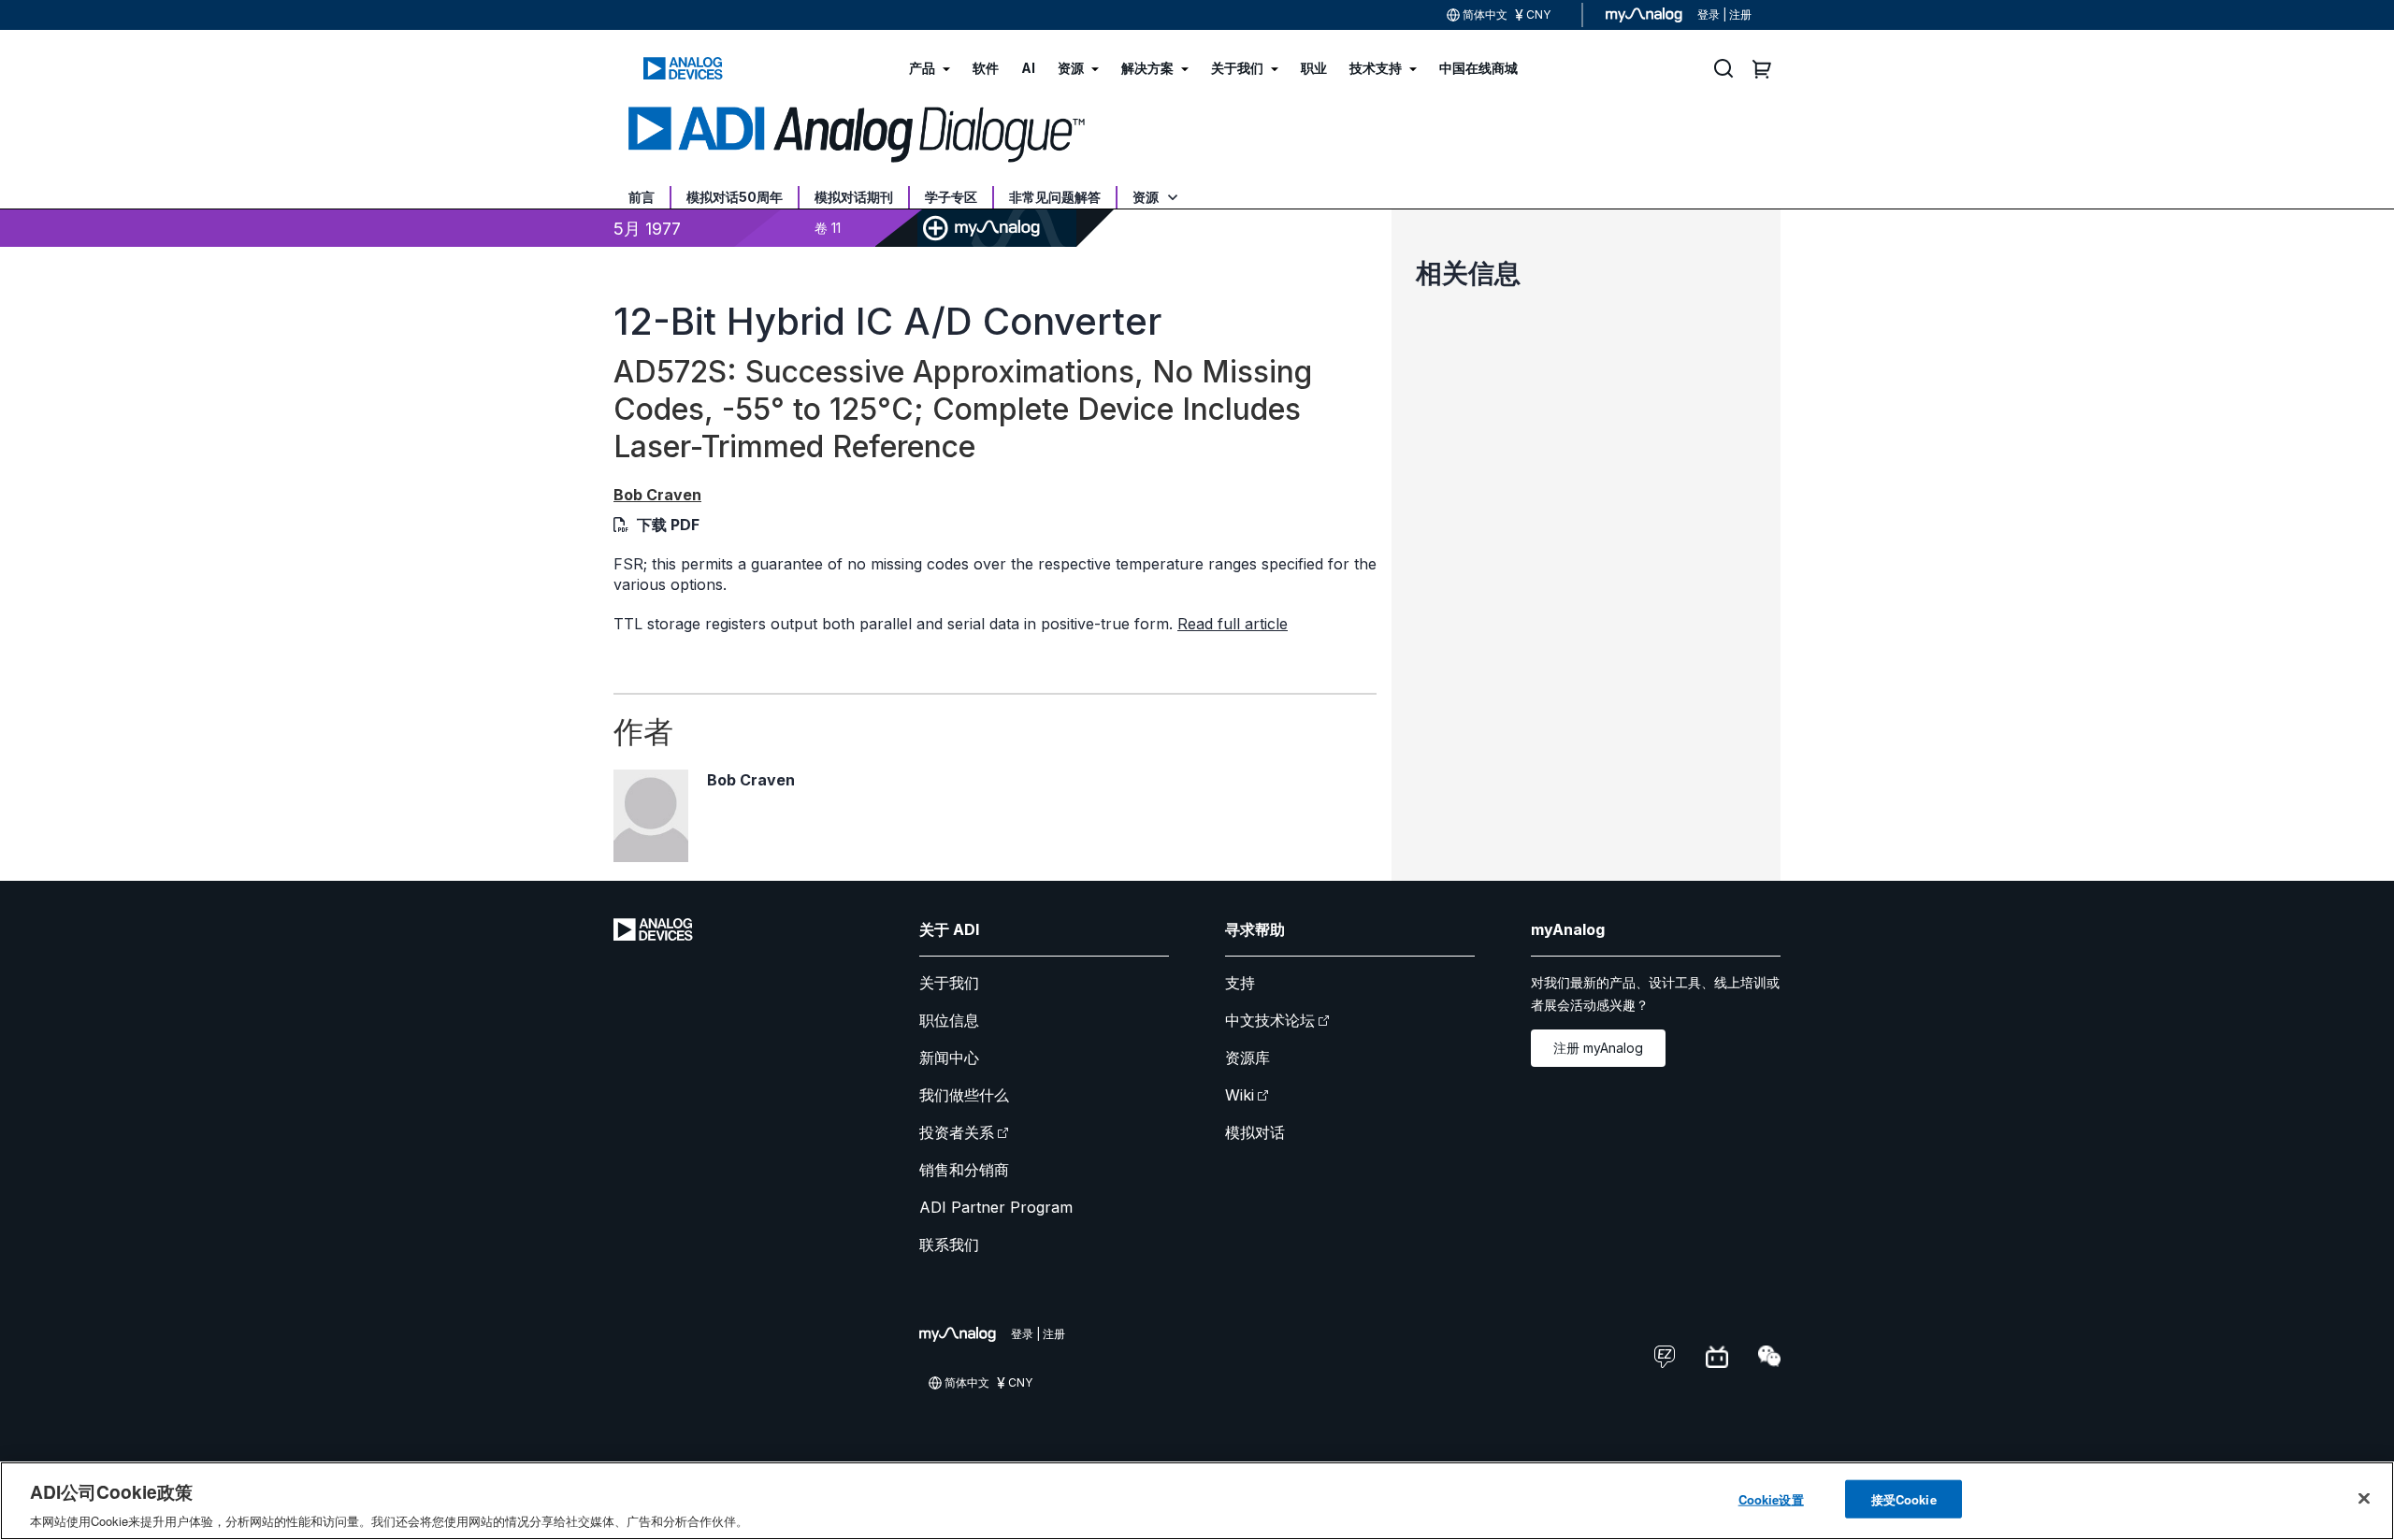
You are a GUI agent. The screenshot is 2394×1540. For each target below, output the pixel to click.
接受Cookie (1904, 1498)
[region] (1197, 1501)
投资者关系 (957, 1132)
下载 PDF (668, 525)
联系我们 (949, 1245)
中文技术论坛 (1270, 1020)
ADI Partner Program (996, 1207)
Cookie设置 (1771, 1498)
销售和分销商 (964, 1170)
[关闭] (2364, 1498)
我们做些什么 (964, 1095)
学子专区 (951, 197)
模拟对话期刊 (854, 197)
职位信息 (949, 1020)
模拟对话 (1255, 1132)
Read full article (1233, 624)
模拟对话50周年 (735, 197)
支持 (1240, 983)
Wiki (1240, 1095)
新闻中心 (949, 1058)
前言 (642, 197)
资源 (1147, 197)
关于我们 (949, 983)
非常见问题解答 (1055, 197)
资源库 (1247, 1058)
